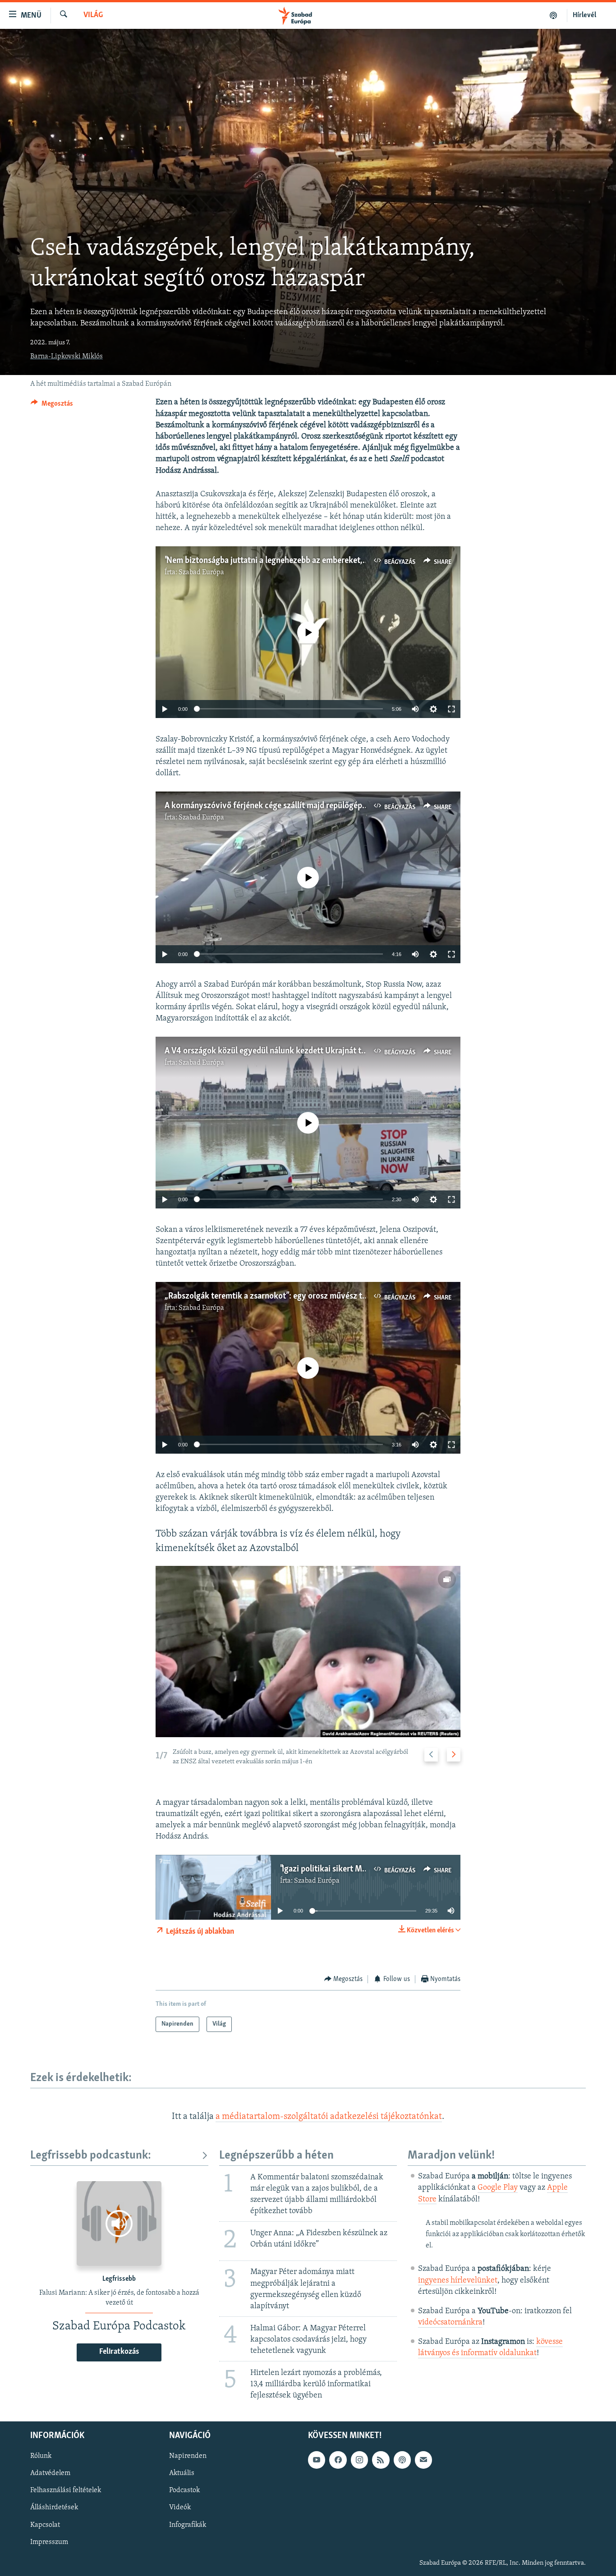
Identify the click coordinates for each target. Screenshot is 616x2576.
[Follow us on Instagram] (359, 2460)
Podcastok (184, 2491)
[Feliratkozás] (423, 2460)
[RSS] (381, 2460)
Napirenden (188, 2457)
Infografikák (188, 2525)
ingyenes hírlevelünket (458, 2281)
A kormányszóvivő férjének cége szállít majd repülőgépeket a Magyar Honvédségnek (316, 806)
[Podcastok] (554, 15)
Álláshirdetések (54, 2508)
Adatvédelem (50, 2474)
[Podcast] (402, 2460)
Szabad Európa (201, 572)
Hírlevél (584, 15)
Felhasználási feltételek (66, 2491)
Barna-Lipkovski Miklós (67, 357)
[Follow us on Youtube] (317, 2460)
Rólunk (41, 2457)
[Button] (52, 406)
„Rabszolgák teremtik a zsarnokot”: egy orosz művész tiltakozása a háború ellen (308, 1296)
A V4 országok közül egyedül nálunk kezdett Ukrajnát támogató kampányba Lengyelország (327, 1051)
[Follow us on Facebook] (338, 2460)
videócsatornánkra (450, 2323)
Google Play (498, 2188)
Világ (93, 15)
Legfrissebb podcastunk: (91, 2156)
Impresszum (49, 2542)
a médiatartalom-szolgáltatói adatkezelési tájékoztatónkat (329, 2117)
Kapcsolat (45, 2525)
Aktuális (182, 2474)
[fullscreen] (451, 709)
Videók (180, 2508)
